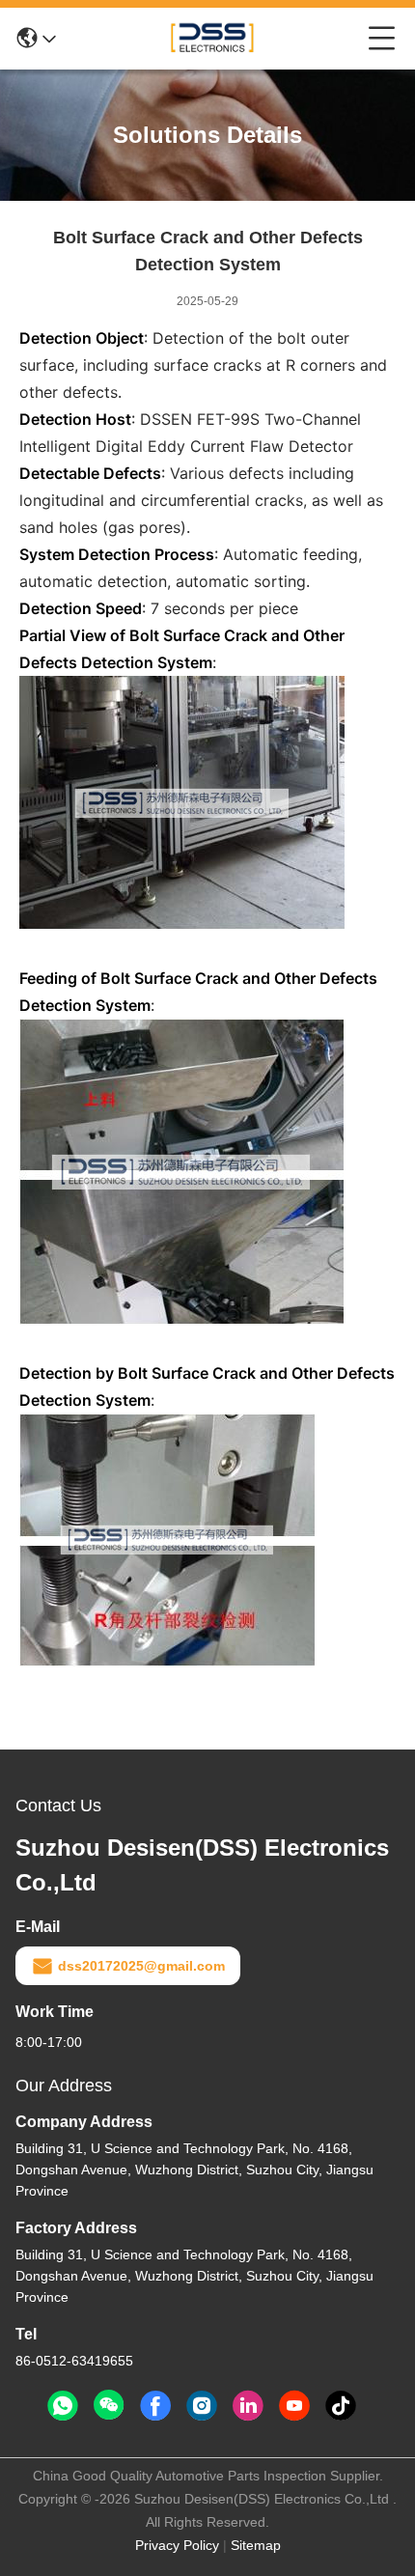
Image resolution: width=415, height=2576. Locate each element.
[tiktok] (341, 2406)
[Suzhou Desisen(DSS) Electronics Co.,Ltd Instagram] (202, 2406)
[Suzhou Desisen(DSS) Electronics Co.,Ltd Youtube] (294, 2406)
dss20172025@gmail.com (141, 1966)
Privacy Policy (177, 2545)
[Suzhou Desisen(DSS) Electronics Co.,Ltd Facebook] (155, 2406)
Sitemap (256, 2545)
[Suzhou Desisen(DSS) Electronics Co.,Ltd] (212, 39)
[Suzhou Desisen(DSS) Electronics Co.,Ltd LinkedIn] (248, 2406)
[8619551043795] (63, 2406)
